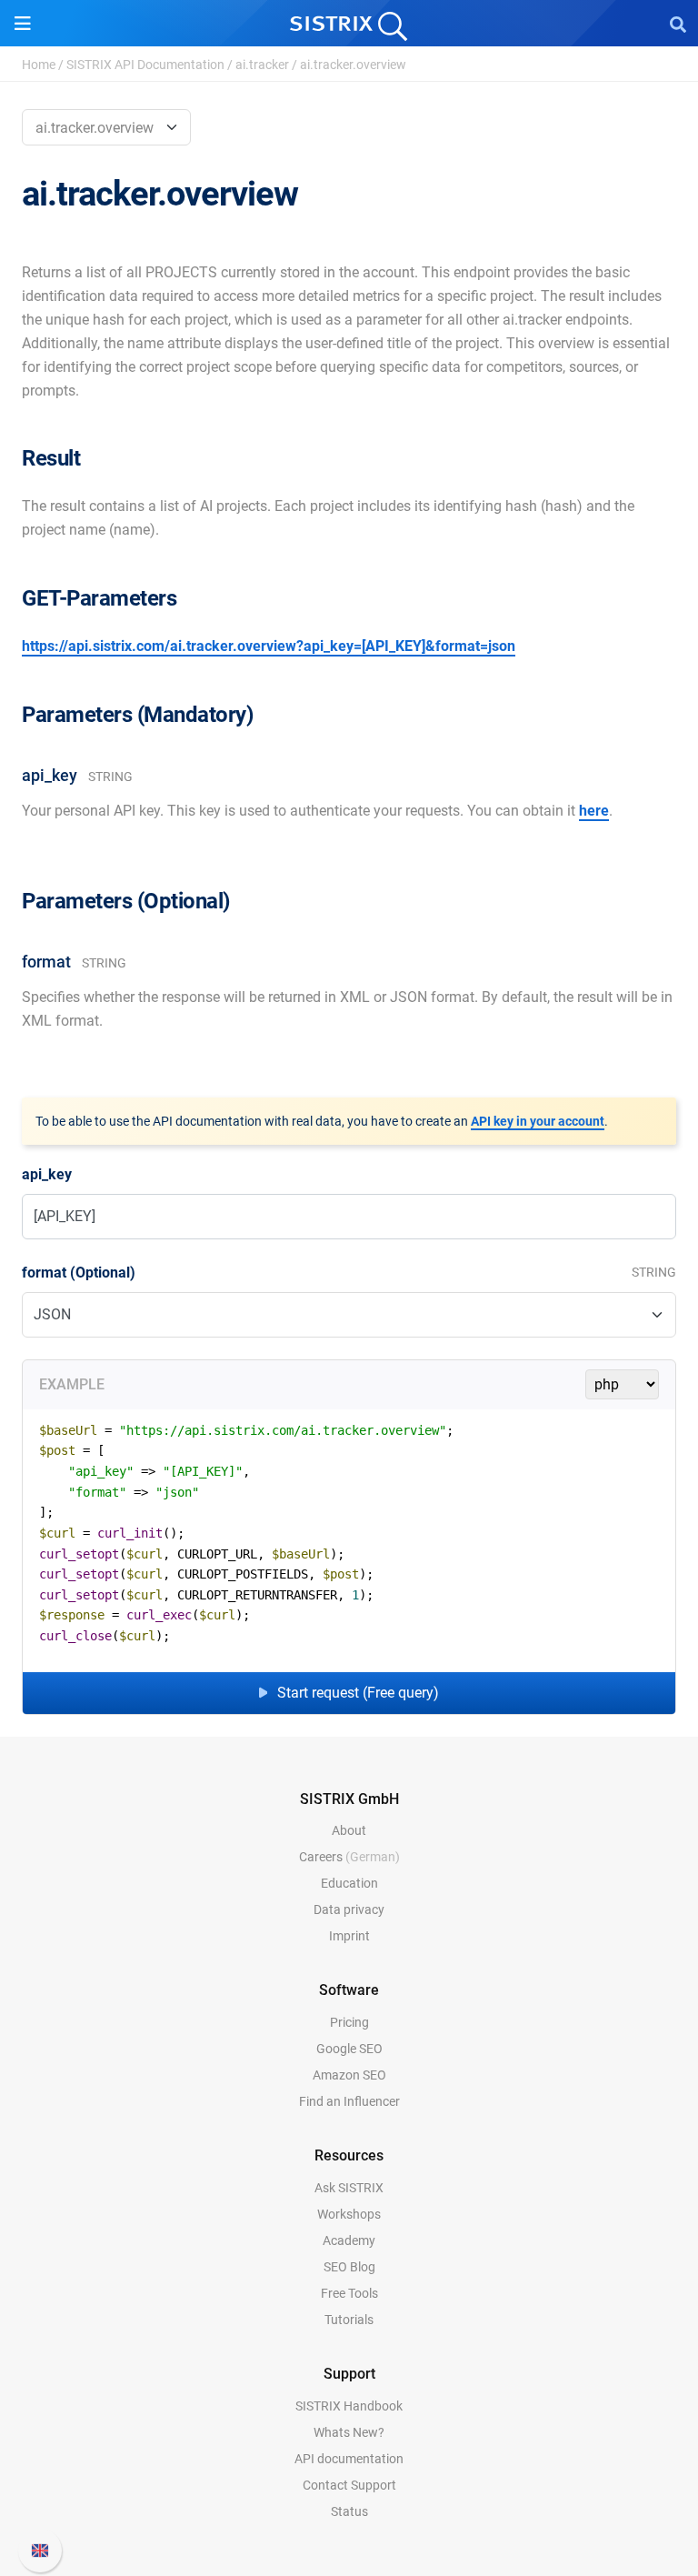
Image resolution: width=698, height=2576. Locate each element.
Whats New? (349, 2432)
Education (349, 1883)
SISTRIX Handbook (349, 2406)
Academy (349, 2240)
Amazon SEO (349, 2075)
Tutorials (349, 2320)
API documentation (349, 2459)
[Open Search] (678, 24)
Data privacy (349, 1909)
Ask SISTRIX (349, 2188)
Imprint (349, 1936)
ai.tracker (262, 65)
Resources (349, 2155)
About (349, 1830)
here (594, 811)
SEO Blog (349, 2267)
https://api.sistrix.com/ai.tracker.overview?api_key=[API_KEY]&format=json (269, 646)
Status (349, 2511)
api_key (47, 1174)
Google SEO (349, 2049)
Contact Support (349, 2485)
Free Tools (349, 2293)
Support (349, 2374)
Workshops (349, 2214)
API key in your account (538, 1121)
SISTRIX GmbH (349, 1799)
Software (349, 1990)
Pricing (349, 2022)
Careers (349, 1857)
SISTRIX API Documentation (145, 65)
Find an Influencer (349, 2101)
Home (39, 65)
